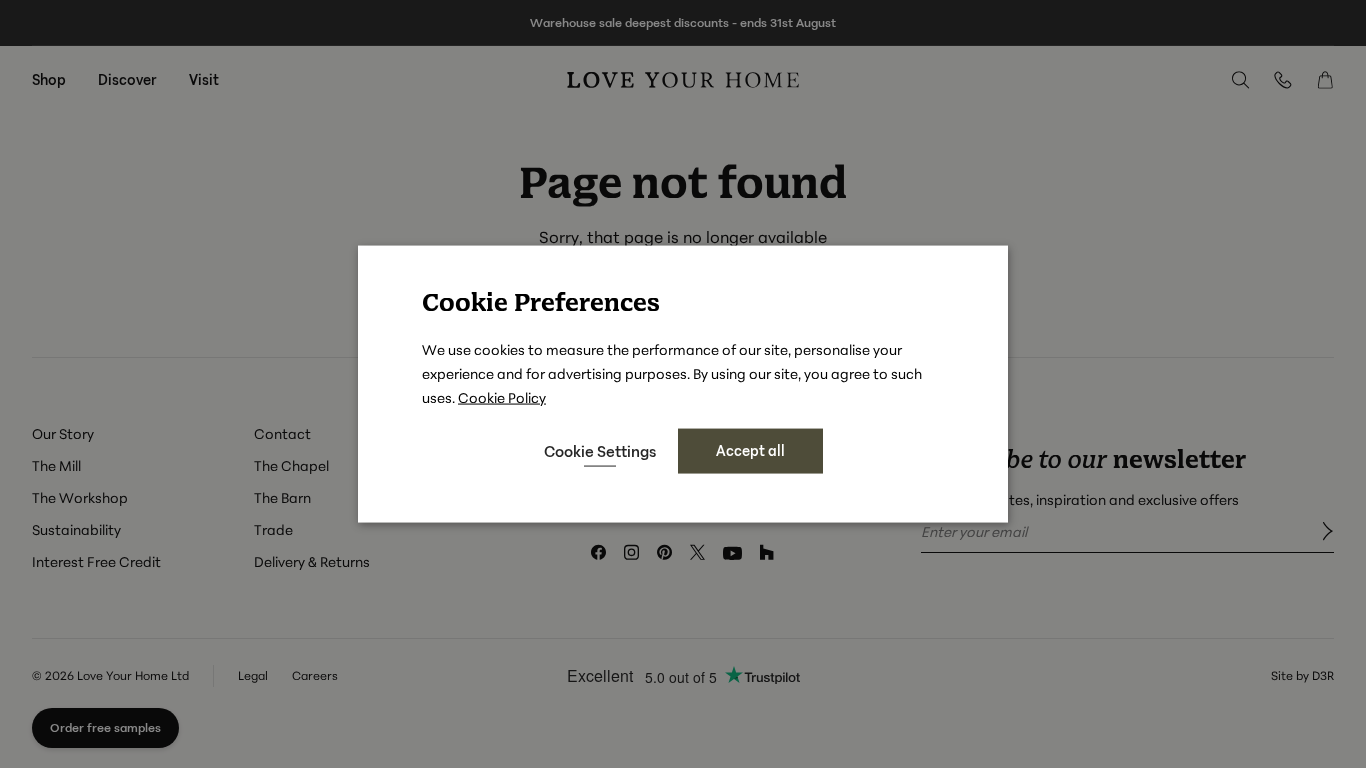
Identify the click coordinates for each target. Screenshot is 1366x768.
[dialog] (683, 384)
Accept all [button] (750, 450)
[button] (600, 451)
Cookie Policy (502, 397)
